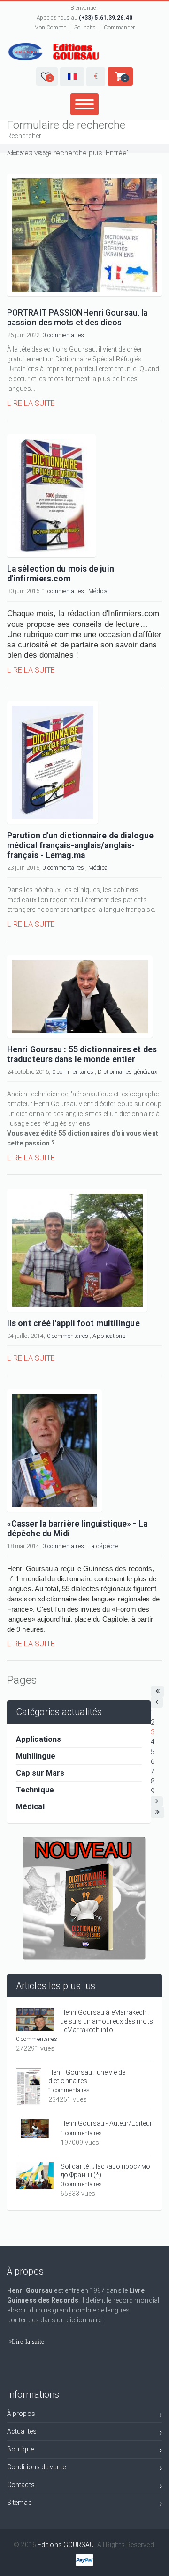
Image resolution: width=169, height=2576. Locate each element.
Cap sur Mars (40, 1773)
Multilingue (36, 1756)
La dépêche (103, 1546)
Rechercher (24, 136)
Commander (119, 28)
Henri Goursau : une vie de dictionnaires (87, 2077)
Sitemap (19, 2503)
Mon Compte (50, 28)
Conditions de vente (36, 2467)
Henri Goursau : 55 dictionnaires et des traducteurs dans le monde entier (82, 1054)
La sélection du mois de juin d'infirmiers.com (61, 574)
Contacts (21, 2485)
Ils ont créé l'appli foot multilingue (73, 1323)
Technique (35, 1790)
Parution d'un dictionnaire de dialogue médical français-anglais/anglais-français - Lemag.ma (80, 845)
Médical (99, 591)
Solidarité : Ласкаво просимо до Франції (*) (105, 2171)
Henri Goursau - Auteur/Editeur (106, 2123)
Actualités (22, 2431)
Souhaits (85, 28)
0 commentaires (63, 335)
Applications (109, 1336)
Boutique (20, 2449)
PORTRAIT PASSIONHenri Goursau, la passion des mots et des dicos (77, 318)
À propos (21, 2414)
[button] (47, 77)
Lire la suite (31, 403)
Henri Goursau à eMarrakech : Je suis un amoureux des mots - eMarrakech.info (107, 2021)
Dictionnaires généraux (127, 1072)
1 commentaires (63, 591)
